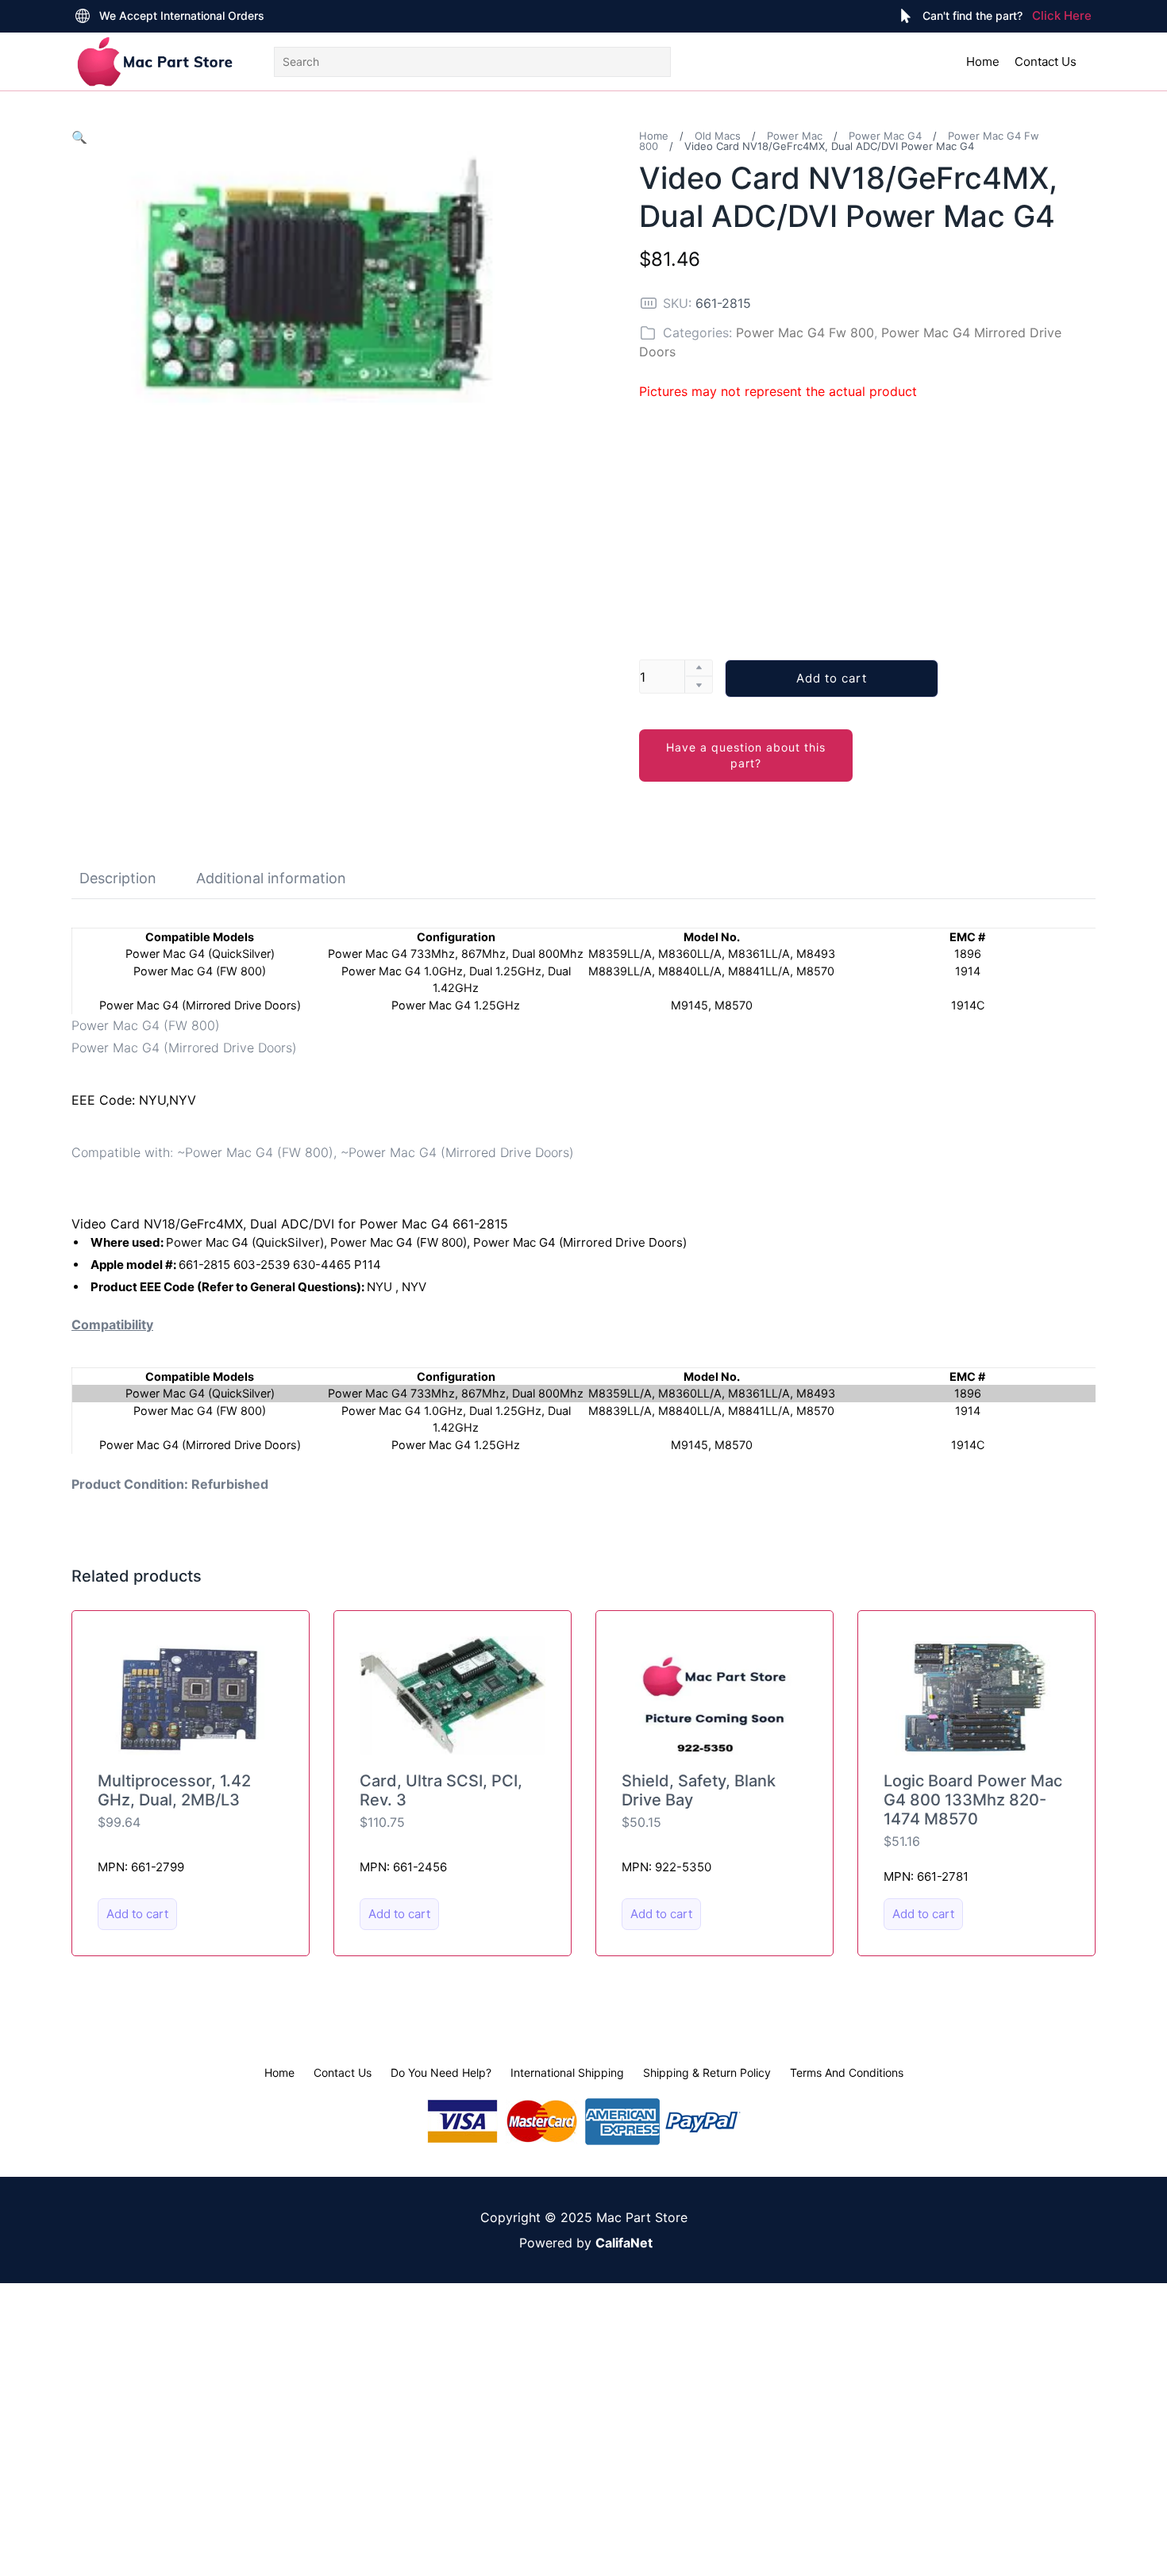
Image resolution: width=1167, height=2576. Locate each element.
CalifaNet (624, 2243)
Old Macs (718, 136)
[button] (79, 137)
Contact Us (1046, 62)
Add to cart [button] (137, 1914)
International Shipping (567, 2072)
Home (983, 62)
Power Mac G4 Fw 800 (805, 333)
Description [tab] (118, 878)
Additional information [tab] (271, 878)
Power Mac (795, 136)
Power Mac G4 (885, 136)
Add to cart (832, 678)
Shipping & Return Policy (707, 2072)
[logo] (155, 62)
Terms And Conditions (847, 2072)
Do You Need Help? (441, 2072)
